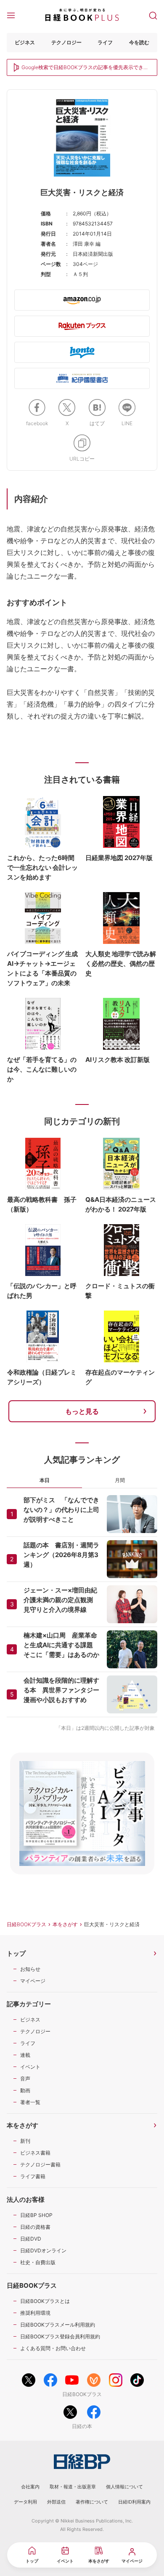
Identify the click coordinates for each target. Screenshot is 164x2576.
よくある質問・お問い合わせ (53, 2348)
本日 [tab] (45, 1480)
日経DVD (31, 2239)
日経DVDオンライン (43, 2250)
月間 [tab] (120, 1480)
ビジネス (25, 42)
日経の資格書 (35, 2227)
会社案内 (30, 2487)
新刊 (25, 2141)
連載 (25, 2055)
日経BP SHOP (36, 2215)
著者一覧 (30, 2102)
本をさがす (65, 1924)
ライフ (105, 42)
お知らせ (30, 1969)
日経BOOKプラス (26, 1924)
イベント (30, 2067)
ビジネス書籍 (35, 2153)
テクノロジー (66, 42)
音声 (25, 2079)
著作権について (92, 2502)
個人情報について (124, 2487)
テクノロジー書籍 (40, 2165)
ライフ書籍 (33, 2176)
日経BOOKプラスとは (45, 2301)
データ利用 (25, 2502)
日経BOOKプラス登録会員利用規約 (60, 2336)
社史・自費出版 (38, 2262)
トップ (16, 1953)
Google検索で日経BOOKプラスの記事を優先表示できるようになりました (85, 68)
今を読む (139, 42)
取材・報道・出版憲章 (73, 2487)
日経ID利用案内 (134, 2502)
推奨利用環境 (35, 2313)
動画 (25, 2090)
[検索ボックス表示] (153, 15)
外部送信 (56, 2502)
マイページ (33, 1981)
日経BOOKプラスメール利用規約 (58, 2325)
